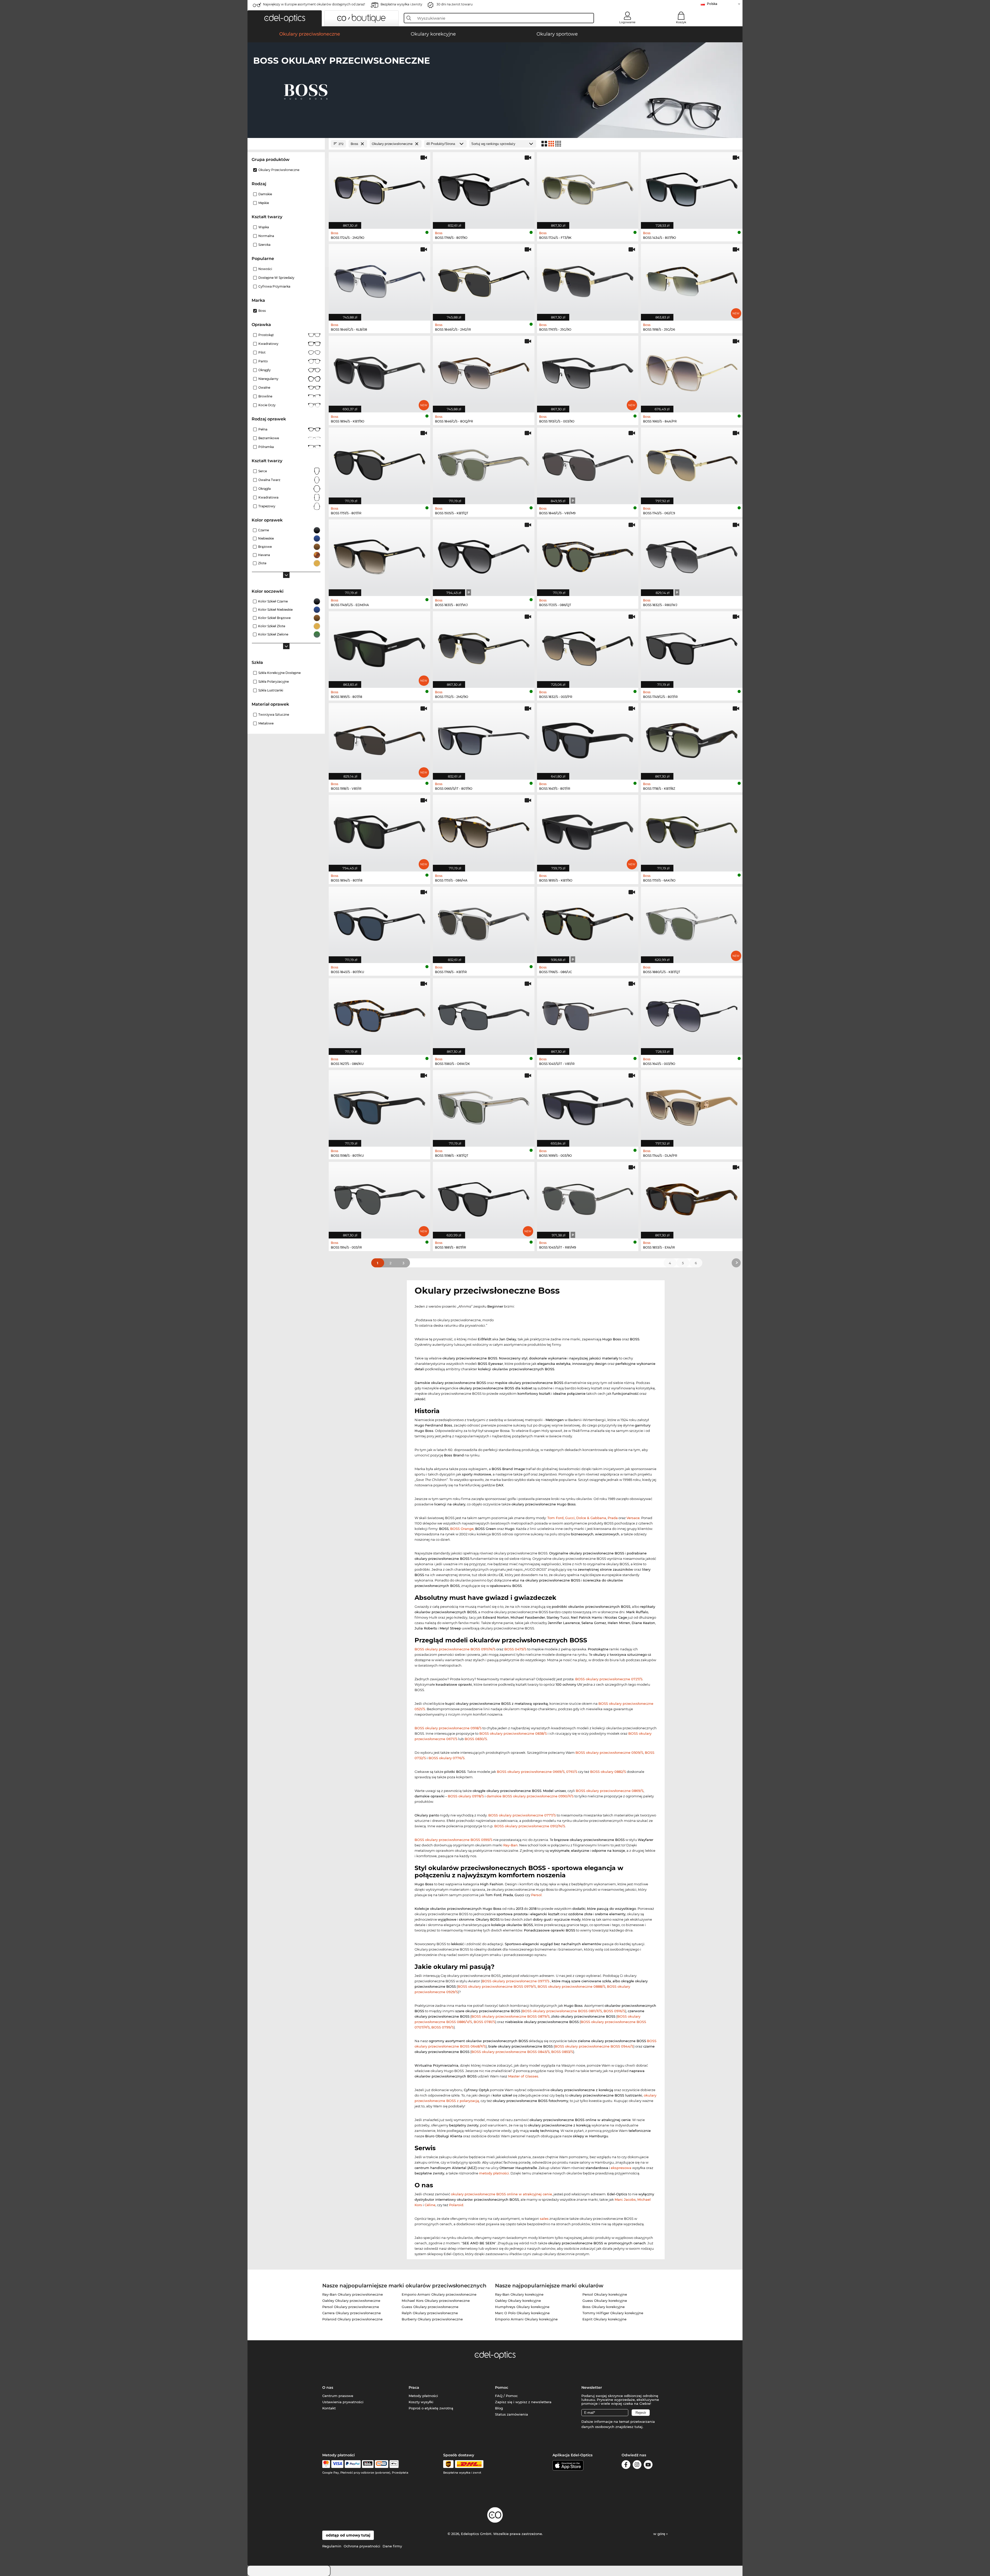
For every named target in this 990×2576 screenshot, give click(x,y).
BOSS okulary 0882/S (608, 1772)
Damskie (265, 194)
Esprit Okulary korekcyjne (604, 2319)
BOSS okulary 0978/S (466, 1796)
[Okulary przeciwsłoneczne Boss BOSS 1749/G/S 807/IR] (692, 647)
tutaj (638, 2427)
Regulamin (332, 2546)
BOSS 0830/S (476, 1739)
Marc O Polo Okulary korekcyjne (522, 2313)
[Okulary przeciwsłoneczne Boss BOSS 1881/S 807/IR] (484, 1197)
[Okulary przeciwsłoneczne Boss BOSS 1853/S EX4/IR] (692, 1197)
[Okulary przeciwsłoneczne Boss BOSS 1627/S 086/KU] (379, 1014)
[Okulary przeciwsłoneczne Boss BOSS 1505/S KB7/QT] (484, 463)
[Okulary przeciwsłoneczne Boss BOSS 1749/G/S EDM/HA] (379, 555)
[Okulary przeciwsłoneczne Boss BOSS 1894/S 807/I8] (379, 830)
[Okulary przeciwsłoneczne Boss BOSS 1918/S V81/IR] (379, 739)
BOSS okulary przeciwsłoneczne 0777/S (522, 1815)
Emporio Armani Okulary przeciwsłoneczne (439, 2294)
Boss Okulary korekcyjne (604, 2307)
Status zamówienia (511, 2414)
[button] (285, 18)
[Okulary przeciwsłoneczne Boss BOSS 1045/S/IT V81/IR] (588, 1014)
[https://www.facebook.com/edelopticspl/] (626, 2465)
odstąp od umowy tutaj (348, 2535)
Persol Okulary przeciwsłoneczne (351, 2307)
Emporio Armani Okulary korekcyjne (526, 2319)
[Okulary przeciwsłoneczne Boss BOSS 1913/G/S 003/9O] (588, 371)
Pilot (262, 352)
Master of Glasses (523, 2076)
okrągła (265, 489)
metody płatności (494, 2173)
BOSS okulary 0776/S (447, 1758)
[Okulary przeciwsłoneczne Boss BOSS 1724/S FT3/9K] (588, 188)
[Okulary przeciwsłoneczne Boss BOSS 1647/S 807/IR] (588, 739)
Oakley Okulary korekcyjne (518, 2301)
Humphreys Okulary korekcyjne (522, 2307)
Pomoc (502, 2387)
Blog (499, 2408)
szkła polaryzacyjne (274, 682)
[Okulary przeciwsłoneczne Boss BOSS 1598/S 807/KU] (379, 1106)
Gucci (570, 1518)
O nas (328, 2387)
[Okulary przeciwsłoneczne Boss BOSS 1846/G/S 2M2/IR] (484, 280)
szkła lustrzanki (271, 690)
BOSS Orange (462, 1529)
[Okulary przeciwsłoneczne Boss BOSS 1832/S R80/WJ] (692, 555)
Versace (633, 1518)
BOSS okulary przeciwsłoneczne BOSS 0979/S (497, 1986)
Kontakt (329, 2408)
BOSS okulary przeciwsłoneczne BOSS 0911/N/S (455, 1649)
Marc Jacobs (625, 2199)
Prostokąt (266, 335)
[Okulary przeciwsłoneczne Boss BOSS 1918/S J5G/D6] (692, 280)
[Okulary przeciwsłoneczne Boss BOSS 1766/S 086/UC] (588, 922)
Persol (536, 1895)
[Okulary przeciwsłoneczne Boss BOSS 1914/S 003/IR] (379, 1197)
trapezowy (267, 506)
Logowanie (627, 22)
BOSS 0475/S (515, 1649)
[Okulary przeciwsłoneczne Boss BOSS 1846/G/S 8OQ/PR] (484, 371)
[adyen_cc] (326, 2464)
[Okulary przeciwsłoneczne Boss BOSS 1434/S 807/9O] (692, 188)
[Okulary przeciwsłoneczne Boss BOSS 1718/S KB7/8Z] (692, 739)
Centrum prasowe (338, 2396)
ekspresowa (621, 2168)
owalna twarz (269, 480)
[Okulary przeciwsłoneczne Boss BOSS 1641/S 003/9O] (692, 1014)
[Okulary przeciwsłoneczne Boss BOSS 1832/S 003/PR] (588, 647)
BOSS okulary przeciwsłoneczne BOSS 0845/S (510, 2052)
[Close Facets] (286, 144)
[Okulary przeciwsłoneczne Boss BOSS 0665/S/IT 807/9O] (484, 739)
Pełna (263, 429)
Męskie (264, 203)
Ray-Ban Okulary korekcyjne (519, 2294)
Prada (613, 1518)
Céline (430, 2205)
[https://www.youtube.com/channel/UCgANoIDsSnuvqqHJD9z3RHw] (648, 2465)
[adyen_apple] (394, 2464)
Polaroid (456, 2205)
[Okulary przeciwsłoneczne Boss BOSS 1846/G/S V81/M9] (588, 463)
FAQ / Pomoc (506, 2396)
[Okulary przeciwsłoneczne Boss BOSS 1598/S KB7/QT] (484, 1106)
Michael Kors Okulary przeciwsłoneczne (436, 2301)
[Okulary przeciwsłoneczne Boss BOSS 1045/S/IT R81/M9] (588, 1197)
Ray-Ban (510, 1845)
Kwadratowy (268, 344)
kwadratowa (268, 497)
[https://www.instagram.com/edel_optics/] (637, 2465)
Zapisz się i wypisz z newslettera (523, 2402)
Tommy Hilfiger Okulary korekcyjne (613, 2313)
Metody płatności (423, 2396)
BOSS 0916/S (614, 2011)
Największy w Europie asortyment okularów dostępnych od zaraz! (314, 4)
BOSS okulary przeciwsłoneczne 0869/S (610, 1791)
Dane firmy (392, 2546)
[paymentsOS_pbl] (381, 2464)
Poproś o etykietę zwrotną (431, 2408)
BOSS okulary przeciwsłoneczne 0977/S (516, 1981)
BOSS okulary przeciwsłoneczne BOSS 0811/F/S (562, 2011)
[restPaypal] (353, 2464)
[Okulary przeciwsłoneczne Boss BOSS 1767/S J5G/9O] (588, 280)
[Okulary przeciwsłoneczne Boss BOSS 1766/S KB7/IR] (484, 922)
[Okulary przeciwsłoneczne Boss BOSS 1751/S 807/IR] (379, 463)
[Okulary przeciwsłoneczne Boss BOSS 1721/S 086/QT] (588, 555)
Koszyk (681, 22)
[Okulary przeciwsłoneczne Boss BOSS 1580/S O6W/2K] (484, 1014)
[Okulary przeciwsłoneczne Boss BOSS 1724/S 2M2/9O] (379, 188)
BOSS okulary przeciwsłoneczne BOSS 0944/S (594, 2046)
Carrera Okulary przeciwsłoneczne (352, 2313)
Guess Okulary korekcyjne (605, 2301)
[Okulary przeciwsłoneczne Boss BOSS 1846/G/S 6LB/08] (379, 280)
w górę (660, 2534)
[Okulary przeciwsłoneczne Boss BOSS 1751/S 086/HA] (484, 830)
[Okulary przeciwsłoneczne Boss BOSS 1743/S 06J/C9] (692, 463)
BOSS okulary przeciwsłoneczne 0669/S (531, 1772)
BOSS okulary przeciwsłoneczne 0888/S (571, 1986)
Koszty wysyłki (421, 2402)
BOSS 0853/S (562, 2052)
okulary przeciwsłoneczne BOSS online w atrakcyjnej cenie (501, 2194)
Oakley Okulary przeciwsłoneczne (351, 2301)
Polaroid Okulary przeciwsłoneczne (352, 2319)
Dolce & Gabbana (591, 1518)
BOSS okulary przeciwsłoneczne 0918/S (448, 1728)
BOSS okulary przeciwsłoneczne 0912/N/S (530, 1826)
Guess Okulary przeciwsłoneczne (430, 2307)
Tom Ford (555, 1518)
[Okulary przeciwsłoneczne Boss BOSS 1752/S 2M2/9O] (484, 647)
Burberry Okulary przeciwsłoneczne (432, 2319)
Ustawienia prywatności (343, 2402)
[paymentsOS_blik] (368, 2464)
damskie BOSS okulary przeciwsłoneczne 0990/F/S (530, 1796)
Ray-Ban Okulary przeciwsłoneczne (353, 2294)
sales (544, 2219)
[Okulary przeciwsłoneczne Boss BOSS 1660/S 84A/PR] (692, 371)
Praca (414, 2387)
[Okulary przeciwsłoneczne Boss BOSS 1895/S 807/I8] (379, 647)
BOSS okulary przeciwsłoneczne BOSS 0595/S (453, 1840)
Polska (712, 4)
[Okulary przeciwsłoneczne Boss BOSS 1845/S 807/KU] (379, 922)
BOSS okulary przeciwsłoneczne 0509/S (609, 1752)
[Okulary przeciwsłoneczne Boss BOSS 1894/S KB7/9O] (379, 371)
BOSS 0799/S (443, 2027)
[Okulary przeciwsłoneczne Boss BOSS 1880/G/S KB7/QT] (692, 922)
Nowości (265, 269)
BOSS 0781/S (484, 2022)
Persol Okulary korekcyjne (605, 2294)
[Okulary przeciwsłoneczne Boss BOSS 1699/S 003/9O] (588, 1106)
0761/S (572, 1772)
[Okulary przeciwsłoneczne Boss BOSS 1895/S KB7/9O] (588, 830)
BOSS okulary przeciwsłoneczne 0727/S (609, 1679)
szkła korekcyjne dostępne (279, 673)
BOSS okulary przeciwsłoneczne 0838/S (513, 1733)
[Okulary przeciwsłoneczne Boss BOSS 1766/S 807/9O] (484, 188)
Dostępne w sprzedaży (276, 278)
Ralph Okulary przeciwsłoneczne (430, 2313)
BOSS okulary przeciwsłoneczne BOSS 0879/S (510, 2016)
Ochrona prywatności (362, 2546)
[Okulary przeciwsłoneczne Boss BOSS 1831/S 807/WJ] (484, 555)
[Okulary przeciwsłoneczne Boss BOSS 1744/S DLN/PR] (692, 1106)
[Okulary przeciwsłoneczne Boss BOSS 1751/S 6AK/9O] (692, 830)
